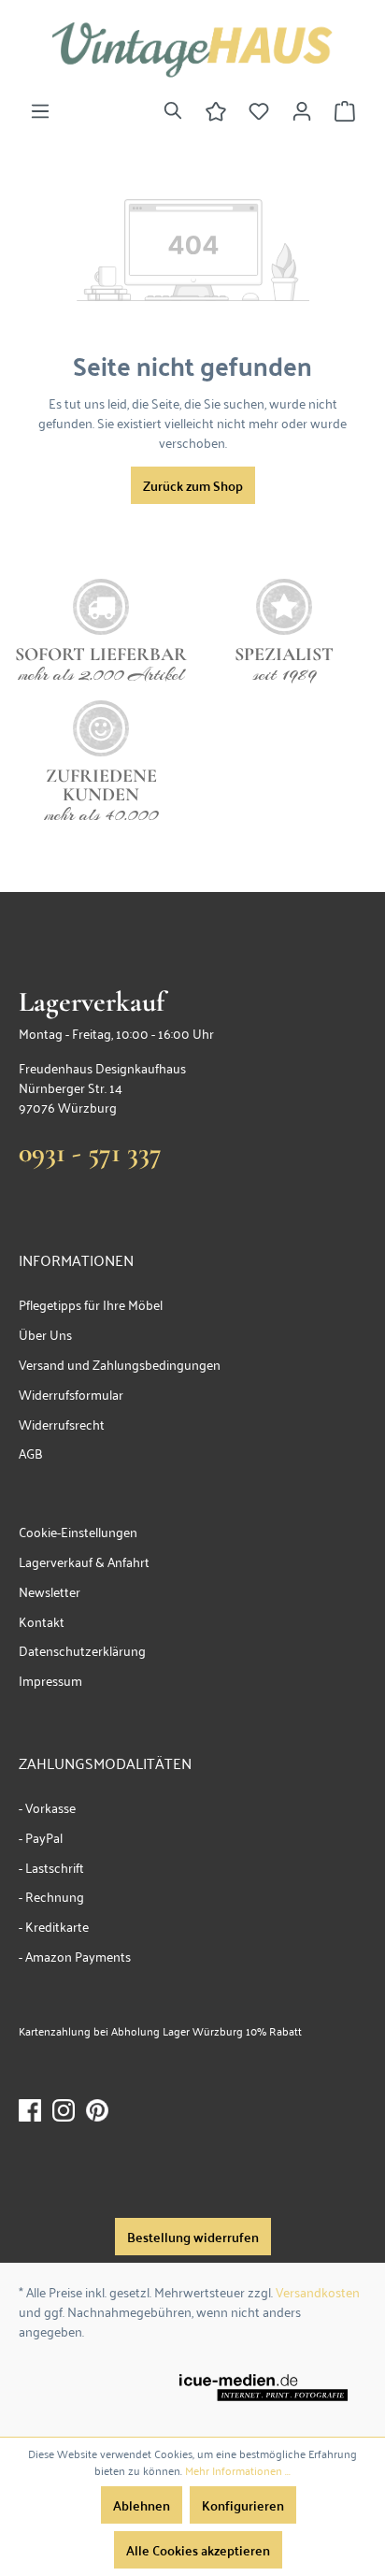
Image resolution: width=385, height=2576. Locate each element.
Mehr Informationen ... (238, 2470)
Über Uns (45, 1334)
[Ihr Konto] (302, 110)
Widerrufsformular (71, 1394)
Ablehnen (142, 2505)
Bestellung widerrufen (193, 2237)
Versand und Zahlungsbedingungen (120, 1364)
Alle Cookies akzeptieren (198, 2550)
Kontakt (42, 1621)
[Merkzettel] (259, 110)
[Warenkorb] (345, 110)
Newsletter (50, 1591)
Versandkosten (318, 2291)
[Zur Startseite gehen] (192, 50)
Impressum (50, 1680)
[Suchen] (173, 110)
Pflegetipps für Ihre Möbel (91, 1304)
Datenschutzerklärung (82, 1650)
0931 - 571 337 (90, 1152)
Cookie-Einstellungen (78, 1531)
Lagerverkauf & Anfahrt (84, 1561)
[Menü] (40, 110)
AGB (31, 1453)
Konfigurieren (243, 2505)
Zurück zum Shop (193, 485)
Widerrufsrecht (62, 1424)
